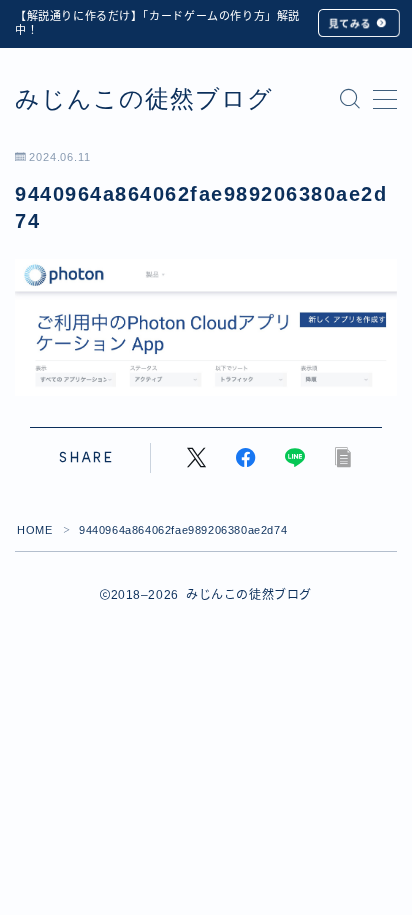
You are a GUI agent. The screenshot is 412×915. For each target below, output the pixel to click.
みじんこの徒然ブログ (144, 99)
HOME (34, 530)
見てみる (350, 23)
